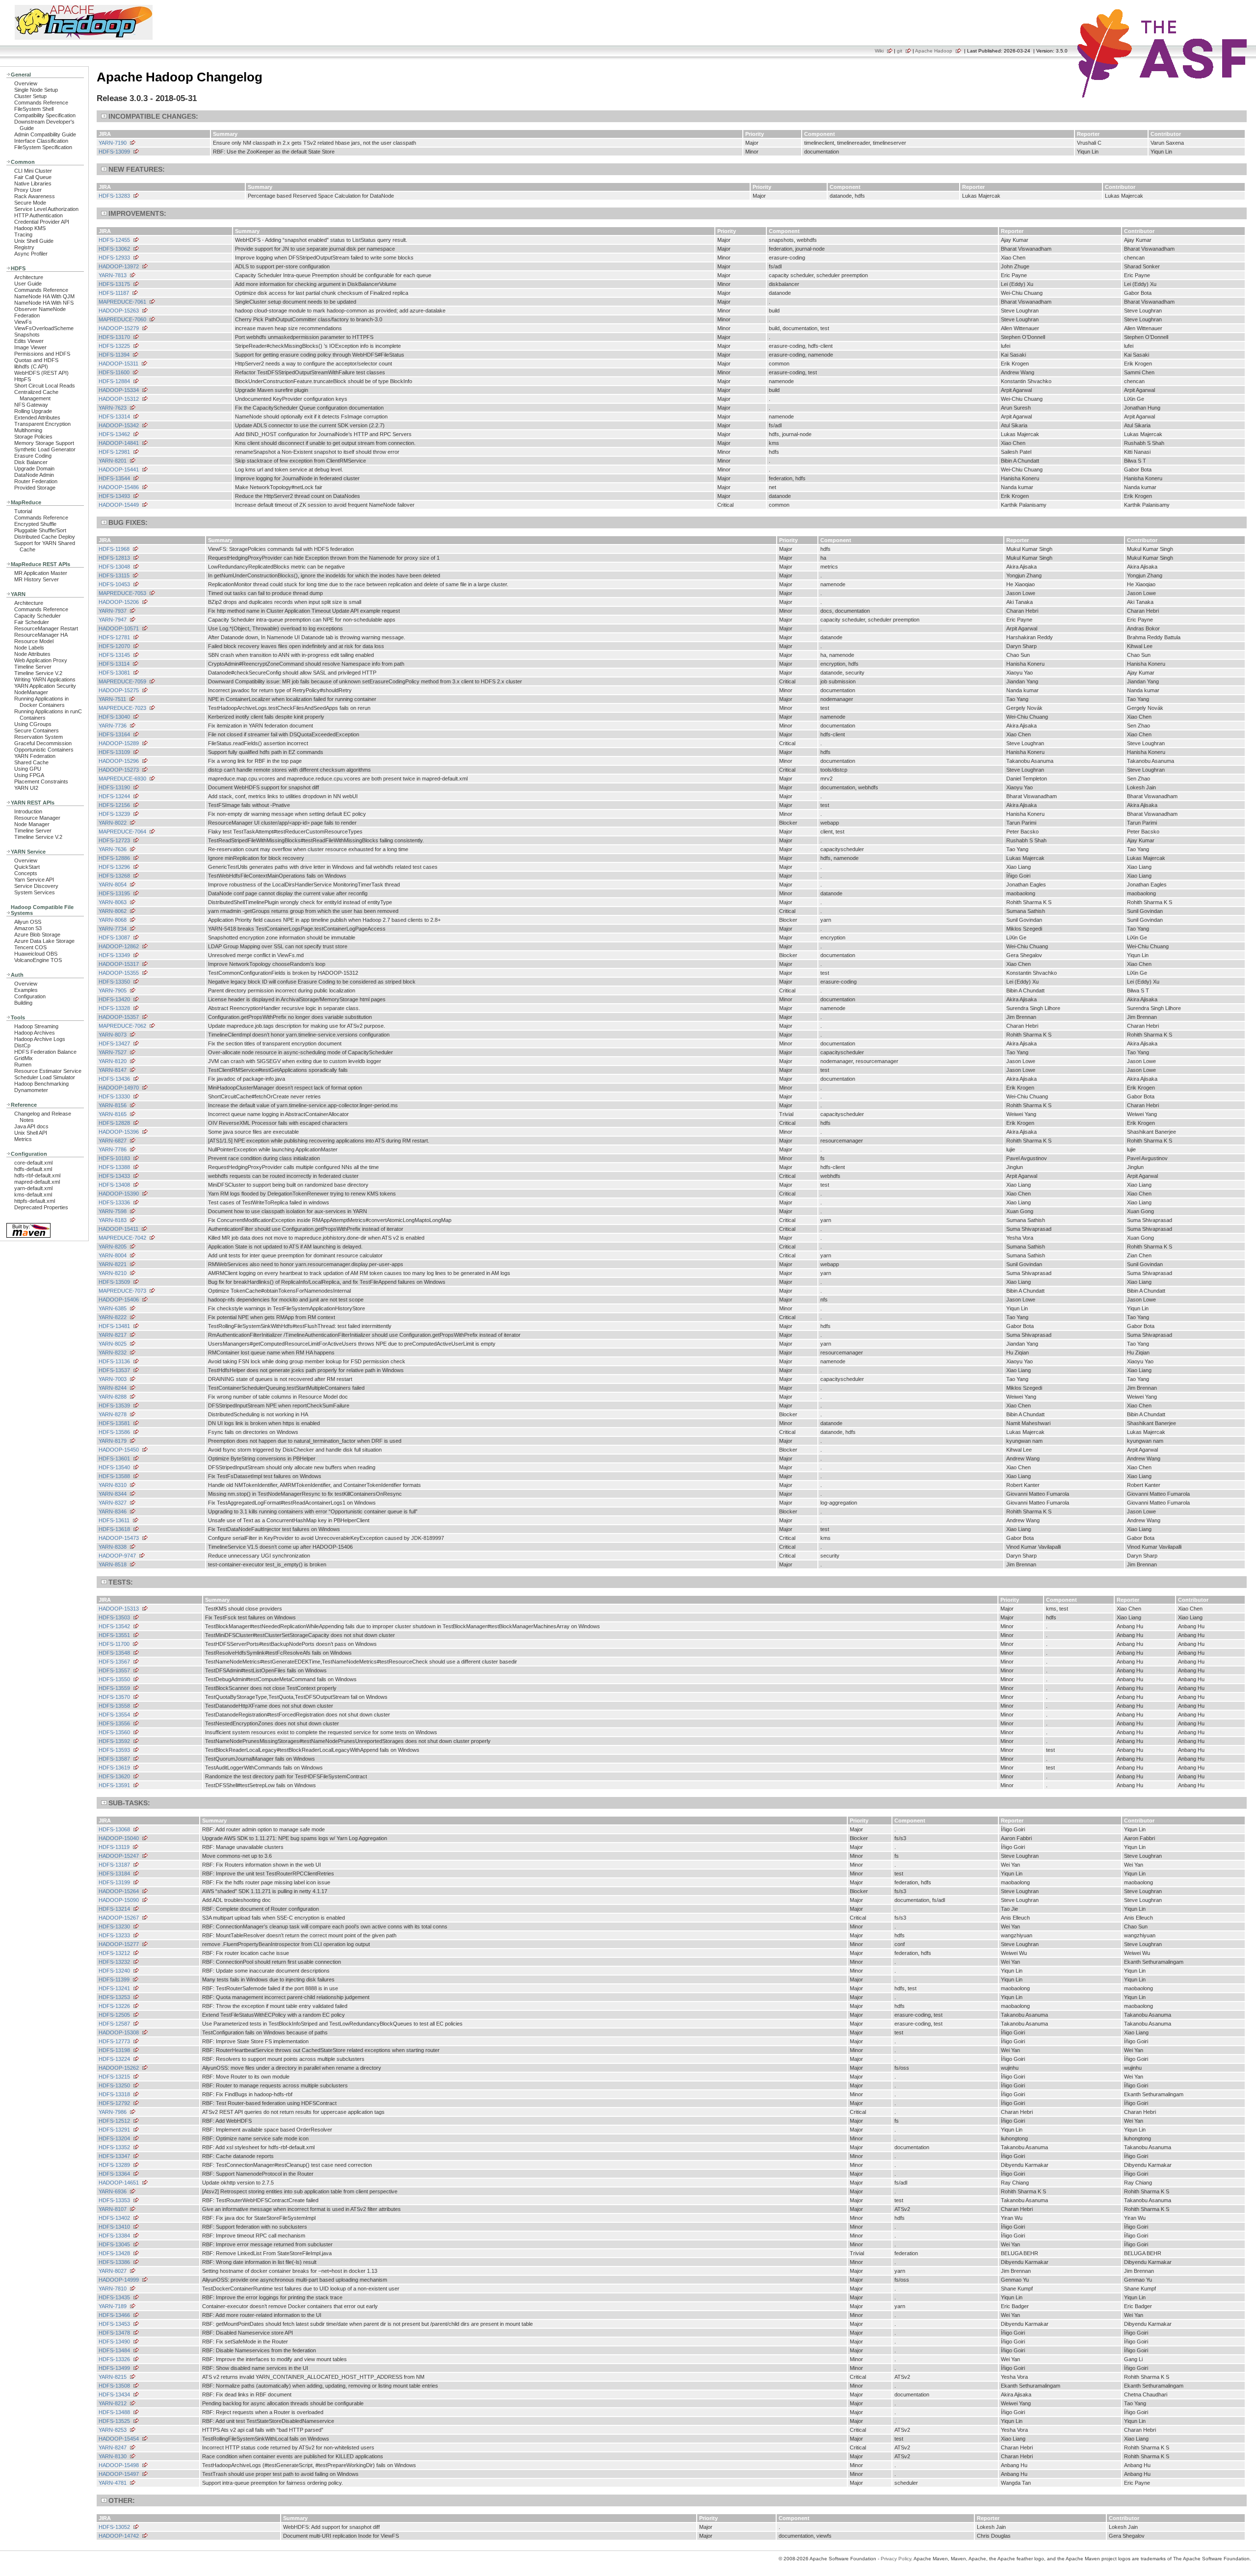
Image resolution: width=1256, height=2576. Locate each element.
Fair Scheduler (32, 622)
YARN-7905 (113, 990)
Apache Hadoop (934, 51)
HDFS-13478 (114, 2333)
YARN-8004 (113, 1255)
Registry (24, 247)
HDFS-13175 (114, 284)
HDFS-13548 (114, 1653)
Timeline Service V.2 (38, 673)
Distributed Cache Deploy (45, 537)
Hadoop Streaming (36, 1026)
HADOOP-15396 (119, 1132)
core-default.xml (33, 1163)
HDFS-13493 (114, 496)
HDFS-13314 (114, 416)
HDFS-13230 (114, 1926)
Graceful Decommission (43, 743)
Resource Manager (37, 818)
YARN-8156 (113, 1105)
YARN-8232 (113, 1353)
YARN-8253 (113, 2430)
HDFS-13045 (114, 2244)
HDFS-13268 (114, 876)
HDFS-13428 (114, 2253)
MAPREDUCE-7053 (122, 593)
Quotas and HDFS (36, 360)
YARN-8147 (113, 1070)
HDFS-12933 (114, 258)
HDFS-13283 (114, 196)
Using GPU (28, 769)
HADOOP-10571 (119, 628)
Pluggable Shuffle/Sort (40, 530)
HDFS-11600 (114, 372)
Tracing (23, 234)
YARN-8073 (113, 1035)
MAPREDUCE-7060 (122, 319)
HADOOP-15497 (119, 2474)
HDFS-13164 (114, 734)
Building (23, 1003)
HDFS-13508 (114, 2386)
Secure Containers (37, 730)
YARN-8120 (113, 1061)
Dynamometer (31, 1090)
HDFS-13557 (114, 1670)
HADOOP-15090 (119, 1900)
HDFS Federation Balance (45, 1052)
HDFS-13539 (114, 1405)
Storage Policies (33, 437)
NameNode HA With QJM (44, 296)
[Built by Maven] (28, 1237)
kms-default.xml (33, 1195)
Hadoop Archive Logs (40, 1039)
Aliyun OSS (28, 922)
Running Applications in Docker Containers (41, 702)
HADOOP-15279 (119, 328)
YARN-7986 (113, 2112)
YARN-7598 (113, 1211)
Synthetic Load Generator (45, 449)
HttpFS (23, 379)
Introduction (28, 811)
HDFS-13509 (114, 1282)
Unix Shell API (31, 1133)
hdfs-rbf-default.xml (37, 1175)
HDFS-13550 (114, 1679)
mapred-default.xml (37, 1182)
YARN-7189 (113, 2306)
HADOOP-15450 (119, 1450)
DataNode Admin (34, 475)
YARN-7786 (113, 1149)
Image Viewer (30, 347)
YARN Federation (35, 756)
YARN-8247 (113, 2447)
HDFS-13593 (114, 1750)
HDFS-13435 (114, 2297)
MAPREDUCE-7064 (122, 832)
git (900, 51)
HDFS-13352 (114, 2147)
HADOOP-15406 (119, 1300)
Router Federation (36, 481)
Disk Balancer (31, 462)
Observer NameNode (40, 309)
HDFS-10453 (114, 584)
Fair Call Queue (33, 177)
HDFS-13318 (114, 2094)
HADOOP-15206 (119, 602)
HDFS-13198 (114, 2050)
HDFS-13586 (114, 1432)
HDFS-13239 (114, 814)
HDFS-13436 (114, 1079)
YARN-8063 (113, 902)
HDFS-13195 (114, 893)
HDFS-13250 (114, 2085)
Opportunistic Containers (44, 750)
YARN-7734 (113, 929)
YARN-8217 (113, 1335)
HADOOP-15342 (119, 425)
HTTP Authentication (39, 215)
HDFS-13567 (114, 1662)
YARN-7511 (112, 699)
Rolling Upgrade (33, 411)
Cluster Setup (30, 96)
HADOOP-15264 (119, 1891)
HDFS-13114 (114, 664)
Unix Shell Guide (34, 241)
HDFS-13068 (114, 1829)
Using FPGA (29, 775)
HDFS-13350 (114, 982)
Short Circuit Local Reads (45, 386)
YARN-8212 (113, 2403)
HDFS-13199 (114, 1882)
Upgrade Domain (34, 468)
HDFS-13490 (114, 2342)
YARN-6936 (113, 2191)
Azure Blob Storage (37, 935)
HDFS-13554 (114, 1715)
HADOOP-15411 (118, 1229)
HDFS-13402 (114, 2218)
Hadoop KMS (30, 228)
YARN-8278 (113, 1414)
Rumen (23, 1065)
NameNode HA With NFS (44, 303)
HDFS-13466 (114, 2315)
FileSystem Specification (43, 147)
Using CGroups (33, 724)
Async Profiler (31, 254)
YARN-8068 (113, 920)
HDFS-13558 (114, 1706)
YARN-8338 (113, 1547)
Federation (27, 315)
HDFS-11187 (114, 293)
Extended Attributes (37, 417)
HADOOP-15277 (119, 1944)
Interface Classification (41, 141)
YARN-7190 (113, 143)
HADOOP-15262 (119, 2068)
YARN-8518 (113, 1564)
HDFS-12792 (114, 2103)
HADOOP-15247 (119, 1856)
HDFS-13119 (114, 1847)
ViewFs (23, 322)
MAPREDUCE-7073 (122, 1291)
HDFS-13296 (114, 867)
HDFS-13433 (114, 1176)
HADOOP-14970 (119, 1088)
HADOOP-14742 (119, 2536)
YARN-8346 (113, 1511)
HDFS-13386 (114, 2262)
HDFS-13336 (114, 1202)
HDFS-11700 (114, 1644)
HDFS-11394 (114, 355)
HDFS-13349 (114, 955)
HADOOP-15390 (119, 1194)
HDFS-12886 (114, 858)
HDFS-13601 (114, 1458)
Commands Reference (41, 103)
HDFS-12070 (114, 646)
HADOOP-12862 (119, 946)
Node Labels (29, 648)
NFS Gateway (31, 405)
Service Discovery (36, 886)
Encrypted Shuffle (35, 524)
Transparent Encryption (42, 424)
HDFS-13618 (114, 1529)
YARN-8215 (113, 2377)
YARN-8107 (113, 2209)
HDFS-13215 (114, 2077)
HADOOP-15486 (119, 487)
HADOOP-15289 (119, 743)
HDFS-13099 (114, 152)
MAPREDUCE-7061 (122, 302)
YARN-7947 (113, 620)
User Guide (28, 284)
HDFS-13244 (114, 796)
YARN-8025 (113, 1344)
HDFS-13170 (114, 337)
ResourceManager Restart (46, 628)
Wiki (879, 51)
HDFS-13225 (114, 346)
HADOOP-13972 (119, 266)
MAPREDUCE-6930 (122, 779)
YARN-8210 (113, 1273)
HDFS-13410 (114, 2227)
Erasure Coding (33, 456)
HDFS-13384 (114, 2236)
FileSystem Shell (34, 109)
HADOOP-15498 (119, 2465)
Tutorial (23, 511)
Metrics (23, 1139)
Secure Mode (30, 203)
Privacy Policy (896, 2559)
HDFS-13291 (114, 2130)
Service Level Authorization (46, 209)
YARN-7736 (113, 726)
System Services (35, 892)
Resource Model (34, 641)
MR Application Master (41, 573)
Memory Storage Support (44, 443)
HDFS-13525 (114, 2421)
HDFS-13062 (114, 249)
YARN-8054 (113, 885)
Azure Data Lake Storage (44, 941)
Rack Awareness (35, 196)
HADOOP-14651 (119, 2183)
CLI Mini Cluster (33, 171)
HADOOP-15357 (119, 1017)
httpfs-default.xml (35, 1201)
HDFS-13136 (114, 1361)
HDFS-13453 (114, 2324)
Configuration (30, 996)
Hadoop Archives (35, 1033)
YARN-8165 (113, 1114)
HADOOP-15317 (119, 964)
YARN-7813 (113, 275)
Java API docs (31, 1126)
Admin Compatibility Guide (45, 134)
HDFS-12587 (114, 2024)
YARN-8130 (113, 2456)
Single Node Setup (36, 90)
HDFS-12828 (114, 1123)
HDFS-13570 (114, 1697)
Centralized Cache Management (36, 395)
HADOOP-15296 (119, 761)
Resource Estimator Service (48, 1071)
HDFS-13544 (114, 478)
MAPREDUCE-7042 (122, 1238)
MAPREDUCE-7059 (122, 681)
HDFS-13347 (114, 2156)
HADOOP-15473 (119, 1538)
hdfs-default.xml (33, 1169)
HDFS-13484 (114, 2350)
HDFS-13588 (114, 1476)
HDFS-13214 (114, 1909)
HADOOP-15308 (119, 2032)
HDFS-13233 (114, 1935)
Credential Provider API (42, 222)
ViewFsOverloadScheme (44, 328)
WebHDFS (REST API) (41, 373)
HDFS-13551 (114, 1635)
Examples (26, 990)
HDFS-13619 (114, 1768)
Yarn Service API (34, 880)
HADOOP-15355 (119, 973)
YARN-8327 (113, 1503)
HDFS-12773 (114, 2041)
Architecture (29, 277)
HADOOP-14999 (119, 2280)
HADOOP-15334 (119, 390)
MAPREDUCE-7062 (122, 1026)
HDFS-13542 (114, 1626)
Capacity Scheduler (38, 616)
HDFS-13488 (114, 2412)
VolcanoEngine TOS (38, 960)
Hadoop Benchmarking (41, 1084)
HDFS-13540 (114, 1467)
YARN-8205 (113, 1247)
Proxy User (28, 190)
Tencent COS (30, 947)
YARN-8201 (113, 461)
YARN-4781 (113, 2483)
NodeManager (31, 692)
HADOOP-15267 (119, 1918)
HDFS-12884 (114, 381)
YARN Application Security (45, 686)
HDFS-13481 (114, 1326)
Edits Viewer (29, 341)
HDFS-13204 (114, 2138)
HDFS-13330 (114, 1096)
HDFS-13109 (114, 752)
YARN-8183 (113, 1220)
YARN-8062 (113, 911)
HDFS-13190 (114, 787)
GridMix (24, 1058)
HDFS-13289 (114, 2165)
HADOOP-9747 (117, 1556)
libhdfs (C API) (31, 366)
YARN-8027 (113, 2271)
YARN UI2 (26, 788)
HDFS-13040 (114, 717)
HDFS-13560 (114, 1732)
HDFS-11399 (114, 1979)
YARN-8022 (113, 823)
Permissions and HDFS (42, 354)
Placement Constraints (41, 781)
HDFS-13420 (114, 999)
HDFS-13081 (114, 673)
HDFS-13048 (114, 567)
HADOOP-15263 (119, 311)
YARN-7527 (113, 1052)
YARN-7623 (113, 408)
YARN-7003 (113, 1379)
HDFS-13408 (114, 1185)
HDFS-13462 (114, 434)
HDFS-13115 (114, 575)
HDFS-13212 (114, 1953)
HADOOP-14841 (119, 443)
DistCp (22, 1045)
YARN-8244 (113, 1388)
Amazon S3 (28, 928)
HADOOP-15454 (119, 2439)
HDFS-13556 (114, 1723)
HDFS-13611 (114, 1520)
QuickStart (27, 867)
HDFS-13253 (114, 1997)
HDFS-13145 (114, 655)
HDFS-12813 (114, 558)
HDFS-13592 (114, 1741)
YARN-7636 (113, 849)
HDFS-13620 (114, 1776)
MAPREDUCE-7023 (122, 708)
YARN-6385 (113, 1308)
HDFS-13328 (114, 1008)
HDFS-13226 (114, 2006)
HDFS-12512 (114, 2121)
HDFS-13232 (114, 1962)
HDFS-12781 (114, 637)
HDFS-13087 (114, 937)
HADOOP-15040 (119, 1838)
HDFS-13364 (114, 2174)
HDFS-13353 (114, 2200)
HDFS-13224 (114, 2059)
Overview (26, 83)
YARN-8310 (113, 1485)
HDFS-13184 (114, 1873)
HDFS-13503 (114, 1617)
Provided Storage (35, 488)
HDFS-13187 (114, 1865)
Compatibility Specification (45, 115)
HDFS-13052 (114, 2527)
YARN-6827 (113, 1141)
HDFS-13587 (114, 1759)
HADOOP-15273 (119, 770)
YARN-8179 (113, 1441)
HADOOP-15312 (119, 399)
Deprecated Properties (41, 1207)
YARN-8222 (113, 1317)
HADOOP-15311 (118, 364)
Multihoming (28, 430)
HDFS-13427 (114, 1043)
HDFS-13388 (114, 1167)
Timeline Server (33, 667)
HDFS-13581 (114, 1423)
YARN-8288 (113, 1397)
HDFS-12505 (114, 2015)
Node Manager (32, 824)
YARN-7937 (113, 611)
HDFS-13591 (114, 1785)
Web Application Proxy (41, 660)
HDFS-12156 (114, 805)
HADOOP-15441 (119, 469)
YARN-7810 (113, 2289)
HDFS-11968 (114, 549)
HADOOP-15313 (119, 1609)
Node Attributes (32, 654)
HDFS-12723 (114, 840)
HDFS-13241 (114, 1988)
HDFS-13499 (114, 2368)
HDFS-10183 (114, 1158)
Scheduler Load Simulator (45, 1077)
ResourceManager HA (41, 635)
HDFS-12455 (114, 240)
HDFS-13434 (114, 2394)
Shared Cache (31, 762)
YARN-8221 (113, 1264)
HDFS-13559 (114, 1688)
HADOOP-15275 (119, 690)
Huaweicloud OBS (36, 954)
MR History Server (37, 579)
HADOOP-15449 (119, 505)
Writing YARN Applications (45, 679)
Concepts (26, 873)
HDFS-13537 (114, 1370)
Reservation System (39, 737)
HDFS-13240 (114, 1971)
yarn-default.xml (33, 1188)
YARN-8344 (113, 1494)
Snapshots (27, 335)
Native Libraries (33, 183)
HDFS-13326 (114, 2359)
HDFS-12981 (114, 452)
